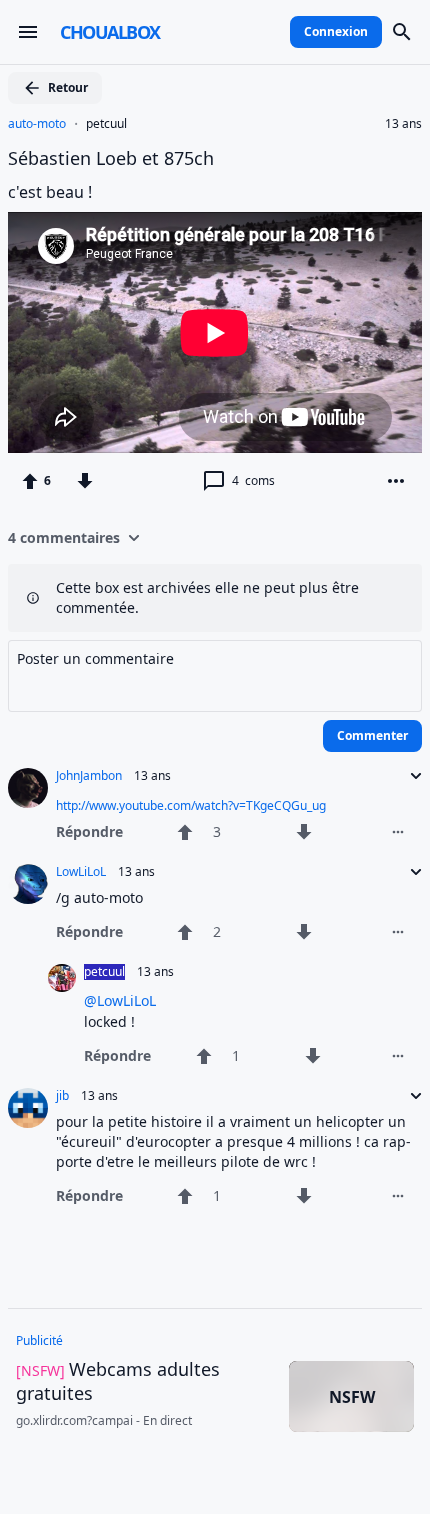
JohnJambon (89, 776)
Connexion (336, 31)
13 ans (403, 124)
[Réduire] (410, 776)
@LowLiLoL (120, 1000)
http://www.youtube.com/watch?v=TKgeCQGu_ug (191, 805)
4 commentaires (64, 537)
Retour (68, 87)
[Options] (396, 481)
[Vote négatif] (85, 481)
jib (62, 1096)
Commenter (372, 735)
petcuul (106, 124)
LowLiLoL (81, 872)
